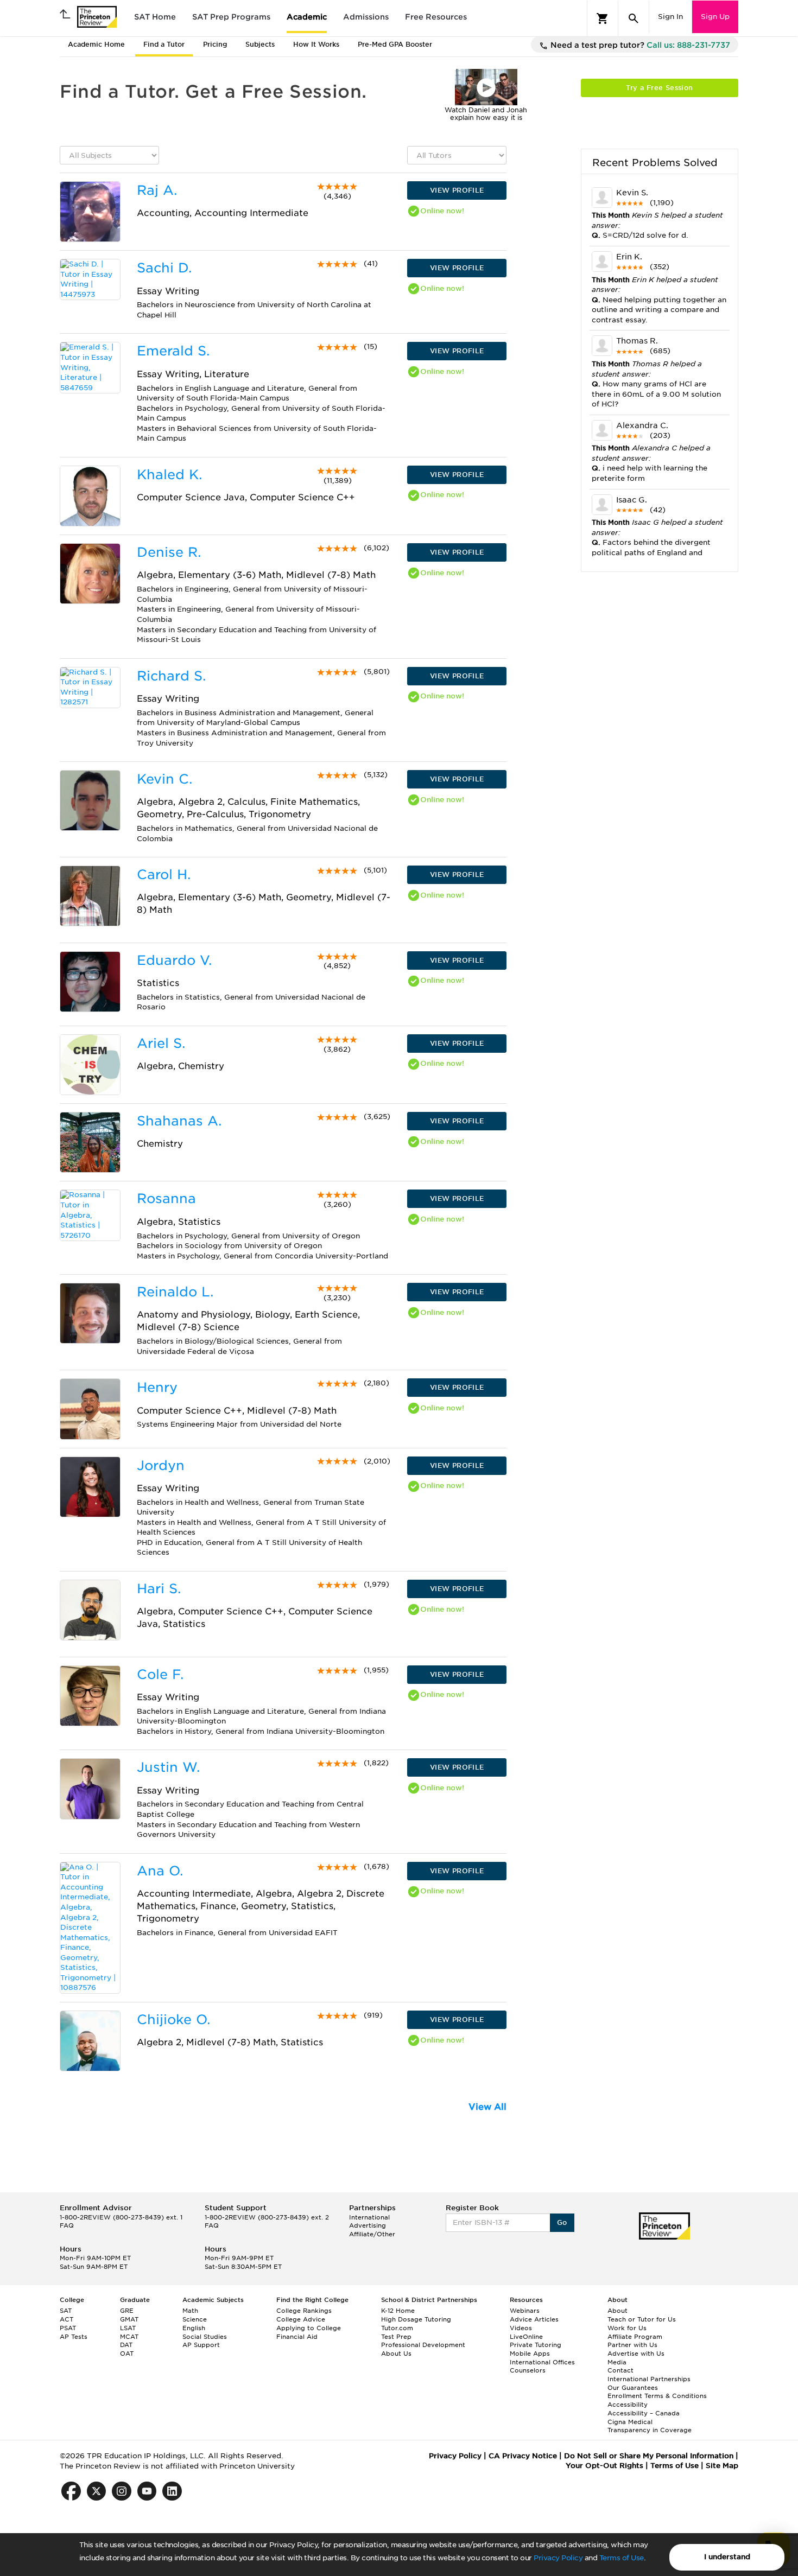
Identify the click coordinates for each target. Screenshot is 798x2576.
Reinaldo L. (175, 1292)
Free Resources (436, 17)
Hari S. (159, 1589)
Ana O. (160, 1871)
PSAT (68, 2328)
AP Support (201, 2345)
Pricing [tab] (215, 44)
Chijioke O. (173, 2020)
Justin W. (168, 1767)
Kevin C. (164, 779)
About (617, 2311)
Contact (620, 2370)
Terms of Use (622, 2558)
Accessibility (628, 2405)
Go (562, 2222)
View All (487, 2107)
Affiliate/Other (372, 2234)
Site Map (722, 2466)
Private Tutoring (536, 2345)
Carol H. (164, 874)
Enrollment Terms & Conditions (657, 2396)
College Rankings (304, 2311)
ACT (66, 2319)
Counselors (528, 2370)
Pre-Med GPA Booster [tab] (395, 44)
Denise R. (169, 552)
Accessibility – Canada (644, 2413)
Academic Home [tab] (96, 44)
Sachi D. (164, 268)
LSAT (128, 2328)
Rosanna (166, 1198)
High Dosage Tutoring (416, 2319)
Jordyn (161, 1465)
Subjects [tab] (260, 44)
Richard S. (171, 676)
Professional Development (423, 2345)
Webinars (525, 2311)
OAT (127, 2354)
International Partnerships (649, 2379)
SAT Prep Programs (231, 17)
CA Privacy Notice (523, 2456)
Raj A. (157, 190)
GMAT (129, 2319)
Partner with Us (632, 2345)
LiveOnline (526, 2337)
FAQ (67, 2225)
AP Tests (74, 2337)
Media (617, 2362)
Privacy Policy (558, 2558)
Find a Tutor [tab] (164, 44)
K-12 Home (398, 2311)
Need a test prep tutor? (639, 45)
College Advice (301, 2319)
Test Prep (396, 2337)
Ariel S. (161, 1043)
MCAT (129, 2337)
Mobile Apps (530, 2354)
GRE (127, 2311)
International (369, 2217)
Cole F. (160, 1674)
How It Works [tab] (316, 44)
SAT (66, 2311)
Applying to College (309, 2328)
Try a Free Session (659, 88)
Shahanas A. (179, 1121)
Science (195, 2319)
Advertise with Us (636, 2354)
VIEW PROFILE (457, 190)
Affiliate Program (635, 2337)
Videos (521, 2328)
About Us (396, 2354)
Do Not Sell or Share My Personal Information (649, 2456)
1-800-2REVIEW (121, 2217)
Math (190, 2311)
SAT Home (155, 17)
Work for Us (627, 2328)
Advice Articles (534, 2319)
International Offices (542, 2362)
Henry (157, 1387)
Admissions (366, 17)
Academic (307, 17)
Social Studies (205, 2337)
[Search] (634, 18)
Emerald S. (173, 351)
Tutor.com (397, 2328)
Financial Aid (297, 2337)
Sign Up (715, 17)
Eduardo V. (174, 960)
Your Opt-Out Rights (604, 2466)
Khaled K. (169, 475)
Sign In (670, 17)
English (194, 2328)
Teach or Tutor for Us (642, 2319)
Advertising (368, 2225)
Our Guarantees (633, 2388)
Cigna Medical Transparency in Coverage (650, 2426)
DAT (126, 2345)
